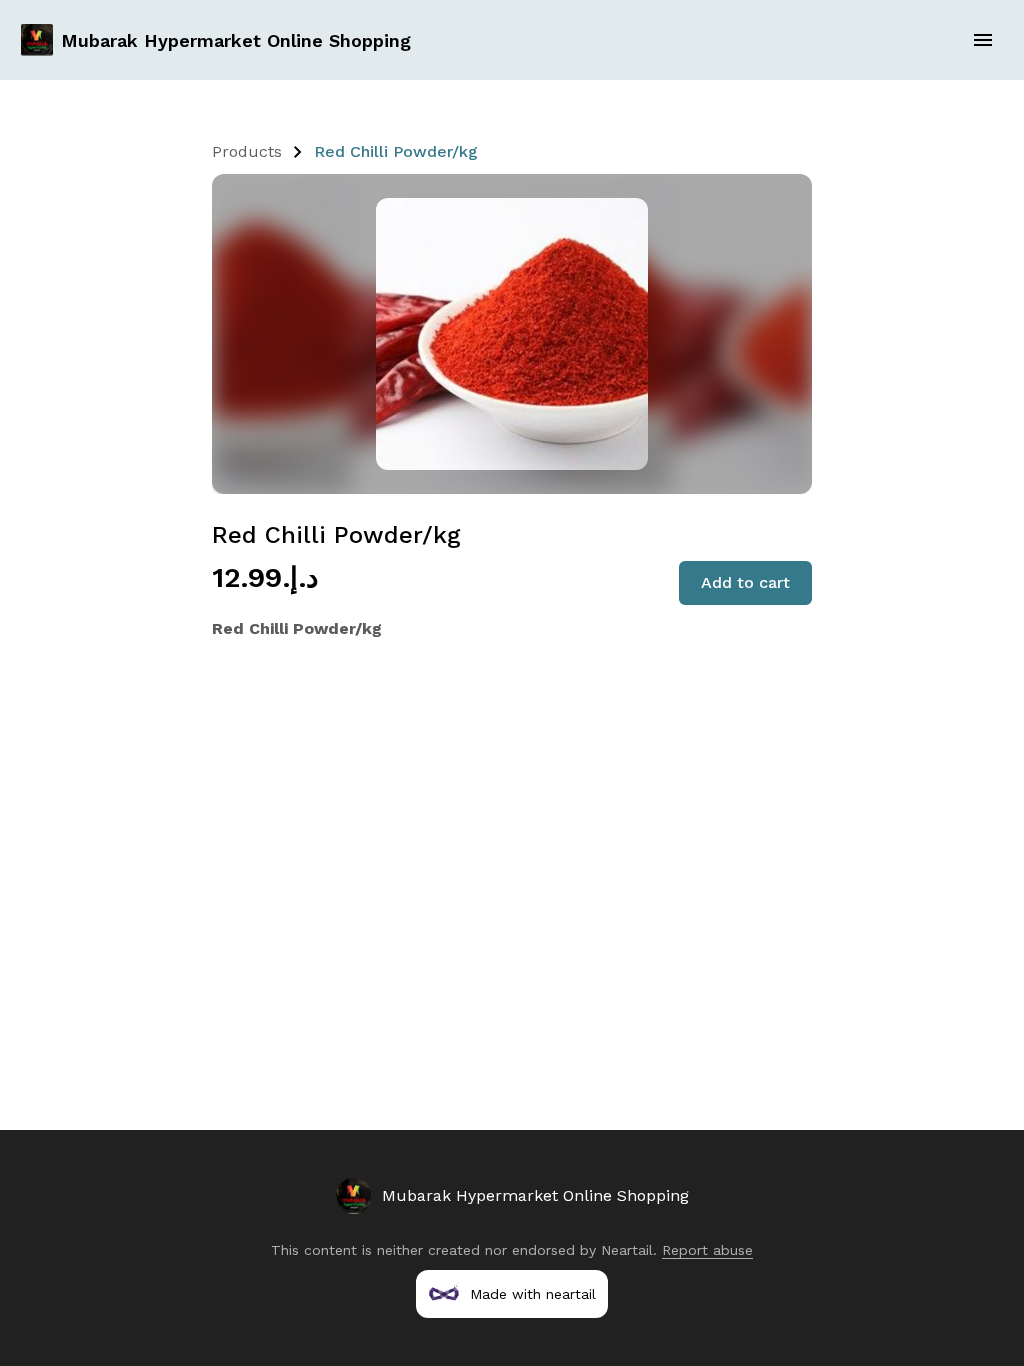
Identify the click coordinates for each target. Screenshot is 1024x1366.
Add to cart (745, 582)
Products (247, 151)
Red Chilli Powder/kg (396, 151)
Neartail (627, 1250)
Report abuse (707, 1250)
